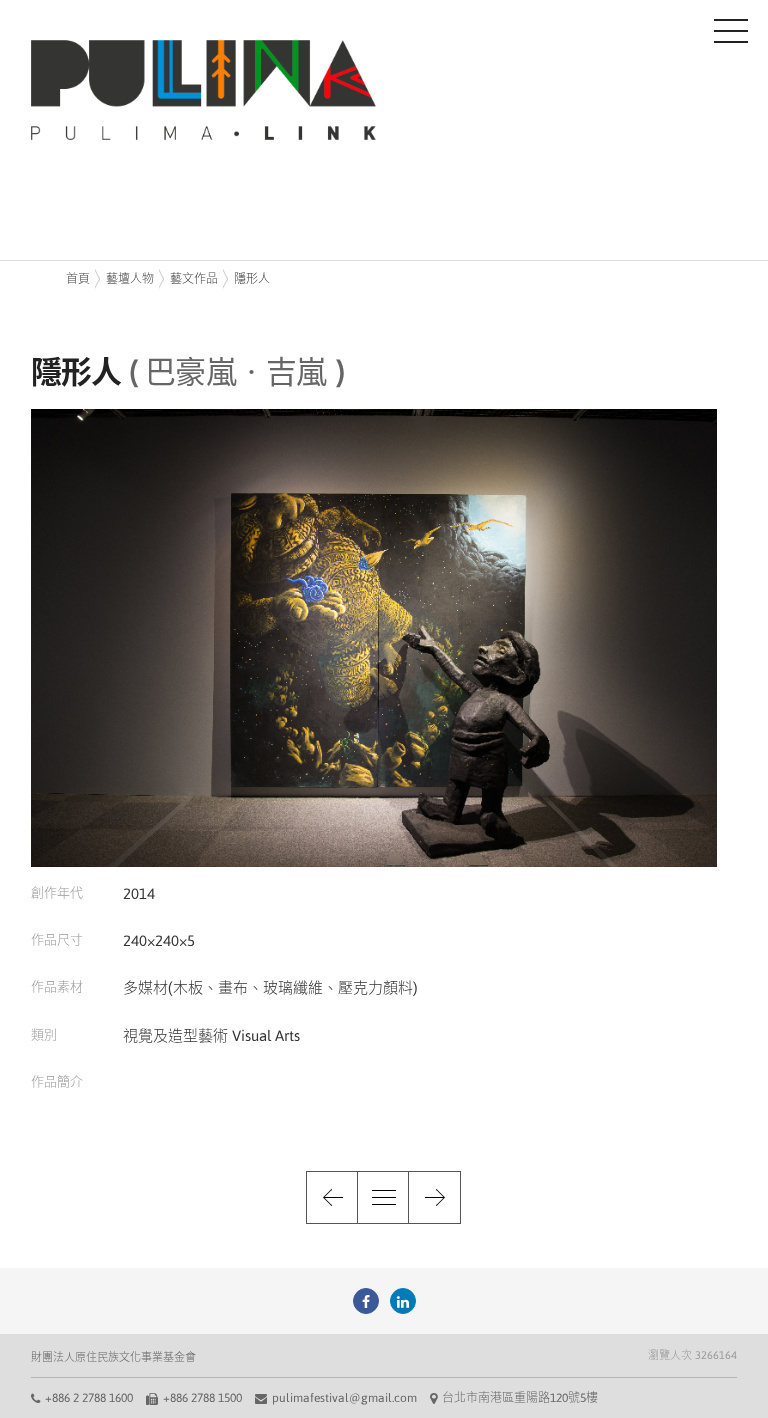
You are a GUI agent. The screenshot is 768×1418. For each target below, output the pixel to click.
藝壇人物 (130, 279)
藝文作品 (194, 279)
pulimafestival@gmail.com (344, 1398)
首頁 (78, 279)
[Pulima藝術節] (366, 1301)
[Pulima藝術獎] (403, 1301)
